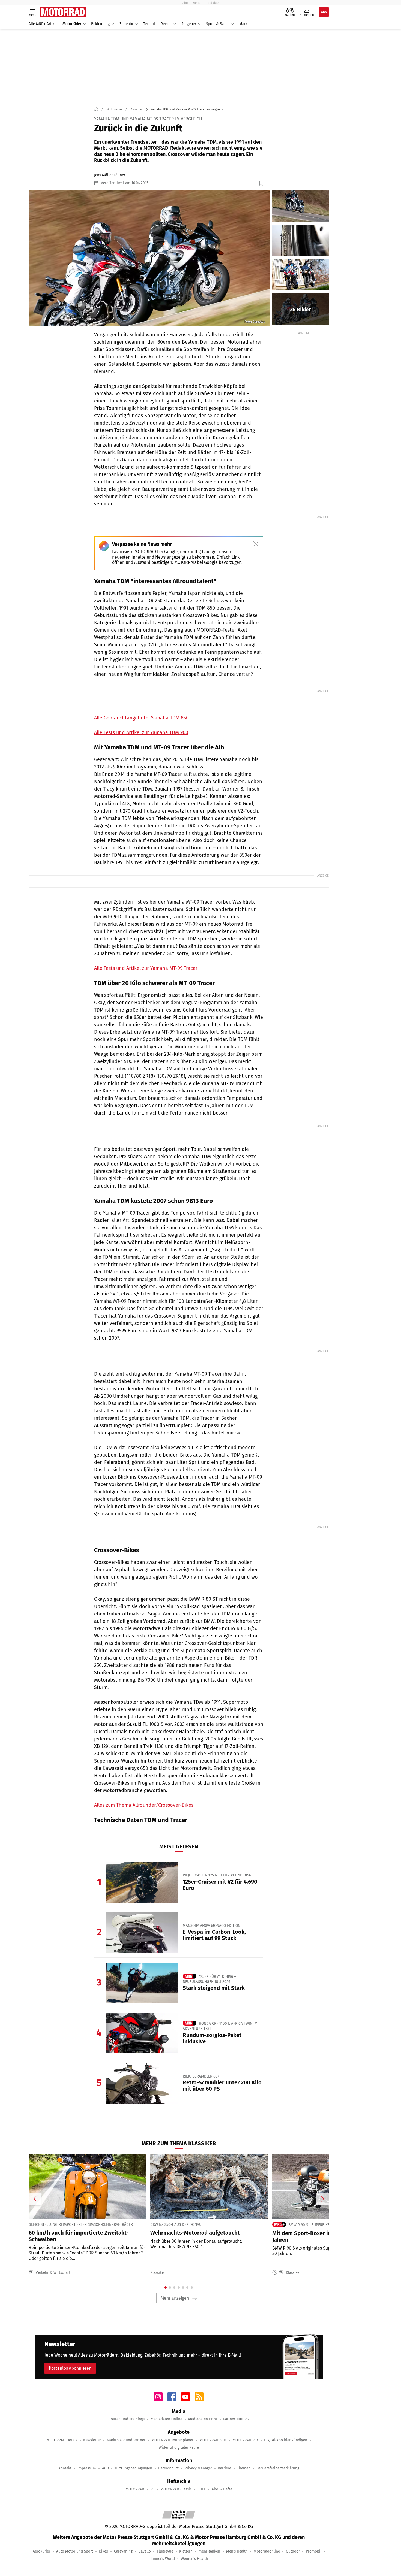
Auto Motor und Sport (75, 2551)
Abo (185, 3)
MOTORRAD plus (213, 2440)
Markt (244, 24)
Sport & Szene (218, 24)
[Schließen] (256, 544)
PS (152, 2489)
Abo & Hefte (222, 2489)
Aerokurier (41, 2551)
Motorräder (72, 24)
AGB (105, 2468)
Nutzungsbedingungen (134, 2468)
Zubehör (126, 24)
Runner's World (162, 2559)
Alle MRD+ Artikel (43, 24)
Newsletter (92, 2440)
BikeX (104, 2551)
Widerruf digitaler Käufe (179, 2448)
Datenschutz (168, 2468)
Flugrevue (165, 2551)
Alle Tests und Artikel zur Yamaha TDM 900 (141, 732)
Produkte (212, 3)
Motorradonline (267, 2551)
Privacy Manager (198, 2468)
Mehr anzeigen (175, 2298)
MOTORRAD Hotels (62, 2440)
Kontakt (65, 2468)
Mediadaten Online (166, 2419)
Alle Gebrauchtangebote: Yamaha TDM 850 (141, 718)
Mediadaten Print (203, 2419)
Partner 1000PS (236, 2419)
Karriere (225, 2468)
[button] (149, 258)
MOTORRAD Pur (245, 2440)
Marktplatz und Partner (126, 2440)
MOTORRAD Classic (176, 2489)
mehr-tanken (209, 2551)
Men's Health (237, 2551)
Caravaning (123, 2551)
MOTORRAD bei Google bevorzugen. (208, 562)
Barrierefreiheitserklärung (278, 2468)
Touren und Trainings (127, 2419)
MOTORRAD (135, 2489)
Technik (149, 24)
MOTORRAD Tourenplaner (172, 2440)
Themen (244, 2468)
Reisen (166, 24)
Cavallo (145, 2551)
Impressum (87, 2468)
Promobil (314, 2551)
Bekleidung (100, 24)
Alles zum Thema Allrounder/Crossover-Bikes (144, 1805)
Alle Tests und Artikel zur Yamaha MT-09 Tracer (146, 968)
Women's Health (194, 2559)
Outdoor (293, 2551)
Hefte (197, 3)
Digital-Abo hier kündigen (286, 2440)
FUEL (202, 2489)
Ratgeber (189, 24)
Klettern (186, 2551)
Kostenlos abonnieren (70, 2368)
